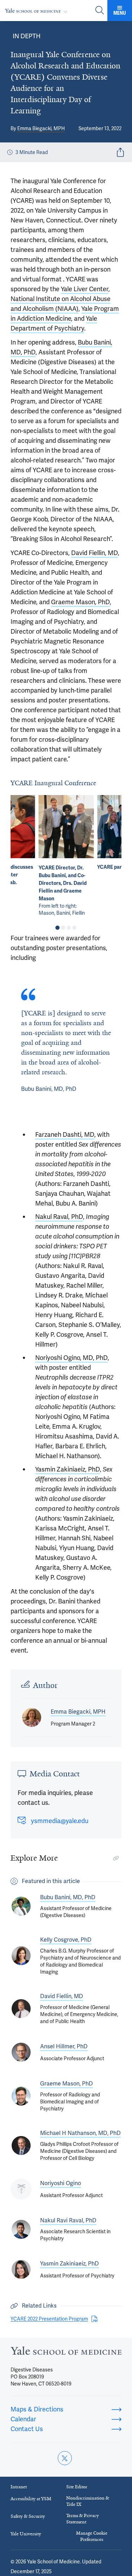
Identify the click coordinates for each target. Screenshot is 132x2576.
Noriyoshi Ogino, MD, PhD (71, 1358)
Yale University (26, 2534)
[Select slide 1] (58, 928)
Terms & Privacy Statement (83, 2519)
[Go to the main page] (38, 11)
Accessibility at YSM (31, 2499)
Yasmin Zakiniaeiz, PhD (68, 1469)
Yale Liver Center (85, 289)
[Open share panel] (120, 152)
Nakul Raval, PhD (59, 1217)
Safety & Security (28, 2516)
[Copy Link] (116, 1858)
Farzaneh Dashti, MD (65, 1134)
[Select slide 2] (63, 928)
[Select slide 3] (69, 928)
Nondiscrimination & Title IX (88, 2501)
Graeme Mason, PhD (80, 602)
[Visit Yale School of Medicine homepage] (66, 2353)
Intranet (19, 2487)
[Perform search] (100, 11)
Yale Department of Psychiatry (54, 323)
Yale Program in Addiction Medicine (65, 313)
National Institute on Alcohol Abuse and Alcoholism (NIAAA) (61, 304)
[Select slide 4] (75, 928)
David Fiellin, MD (95, 553)
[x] (65, 2458)
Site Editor (77, 2487)
